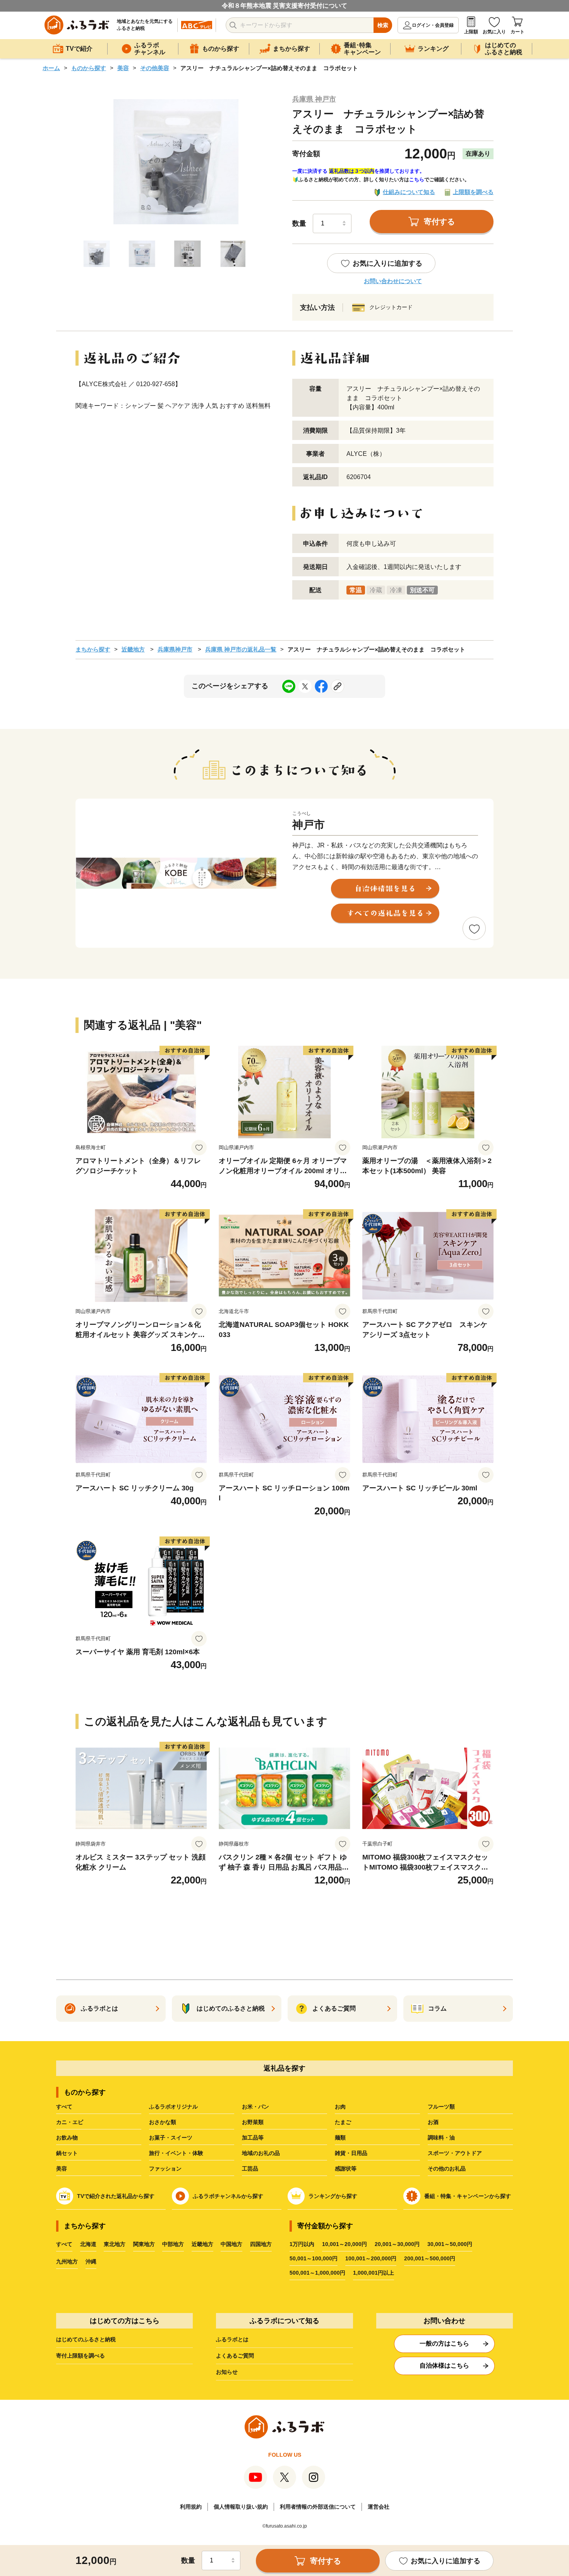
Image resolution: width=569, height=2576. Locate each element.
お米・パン (255, 2107)
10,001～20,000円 (344, 2244)
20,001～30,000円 (397, 2244)
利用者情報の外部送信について (318, 2507)
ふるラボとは (232, 2339)
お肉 (340, 2107)
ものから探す (89, 68)
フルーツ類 (441, 2107)
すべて (64, 2107)
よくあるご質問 (235, 2356)
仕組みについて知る (409, 192)
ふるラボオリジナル (173, 2107)
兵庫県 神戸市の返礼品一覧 (241, 649)
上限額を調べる (473, 192)
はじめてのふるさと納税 (86, 2339)
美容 (123, 68)
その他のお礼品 (447, 2169)
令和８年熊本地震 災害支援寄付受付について (284, 6)
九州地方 (67, 2262)
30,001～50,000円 (450, 2244)
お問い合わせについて (393, 281)
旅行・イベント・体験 (176, 2153)
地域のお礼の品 (261, 2153)
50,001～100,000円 (314, 2258)
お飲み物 (67, 2138)
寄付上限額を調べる (81, 2356)
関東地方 (144, 2244)
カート (518, 32)
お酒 (433, 2122)
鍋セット (67, 2153)
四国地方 (261, 2244)
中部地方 (173, 2244)
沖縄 (91, 2262)
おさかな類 (163, 2122)
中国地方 (231, 2244)
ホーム (51, 68)
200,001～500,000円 (430, 2258)
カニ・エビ (70, 2122)
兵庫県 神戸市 (314, 99)
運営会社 (379, 2507)
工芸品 (250, 2169)
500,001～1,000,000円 (317, 2273)
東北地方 (115, 2244)
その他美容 (155, 68)
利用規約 (191, 2507)
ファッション (165, 2169)
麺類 (340, 2138)
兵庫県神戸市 (175, 649)
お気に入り (494, 32)
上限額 (471, 32)
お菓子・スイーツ (171, 2138)
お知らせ (227, 2372)
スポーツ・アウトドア (455, 2153)
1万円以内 (302, 2244)
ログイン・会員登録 (433, 25)
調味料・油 (441, 2138)
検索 (383, 25)
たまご (343, 2122)
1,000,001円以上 (374, 2273)
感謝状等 (346, 2169)
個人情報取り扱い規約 (241, 2507)
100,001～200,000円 (371, 2258)
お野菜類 (253, 2122)
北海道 (88, 2244)
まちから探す (93, 649)
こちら (417, 180)
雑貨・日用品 (351, 2153)
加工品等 (253, 2138)
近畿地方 (133, 649)
